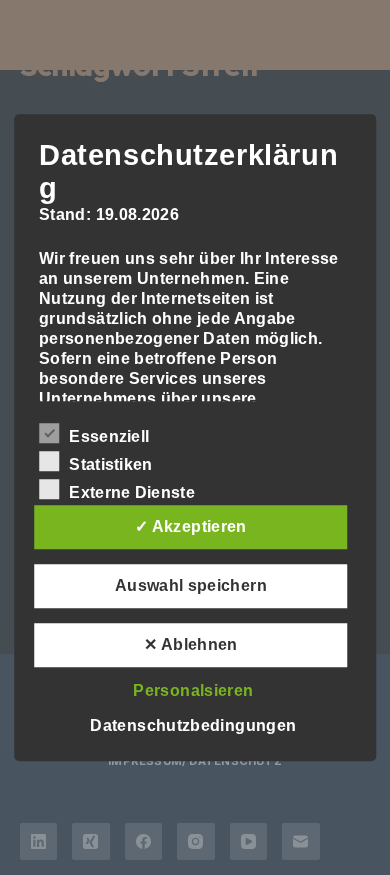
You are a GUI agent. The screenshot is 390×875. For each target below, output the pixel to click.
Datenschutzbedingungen (193, 725)
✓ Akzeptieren (191, 526)
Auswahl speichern (191, 585)
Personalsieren (193, 690)
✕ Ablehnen (191, 644)
